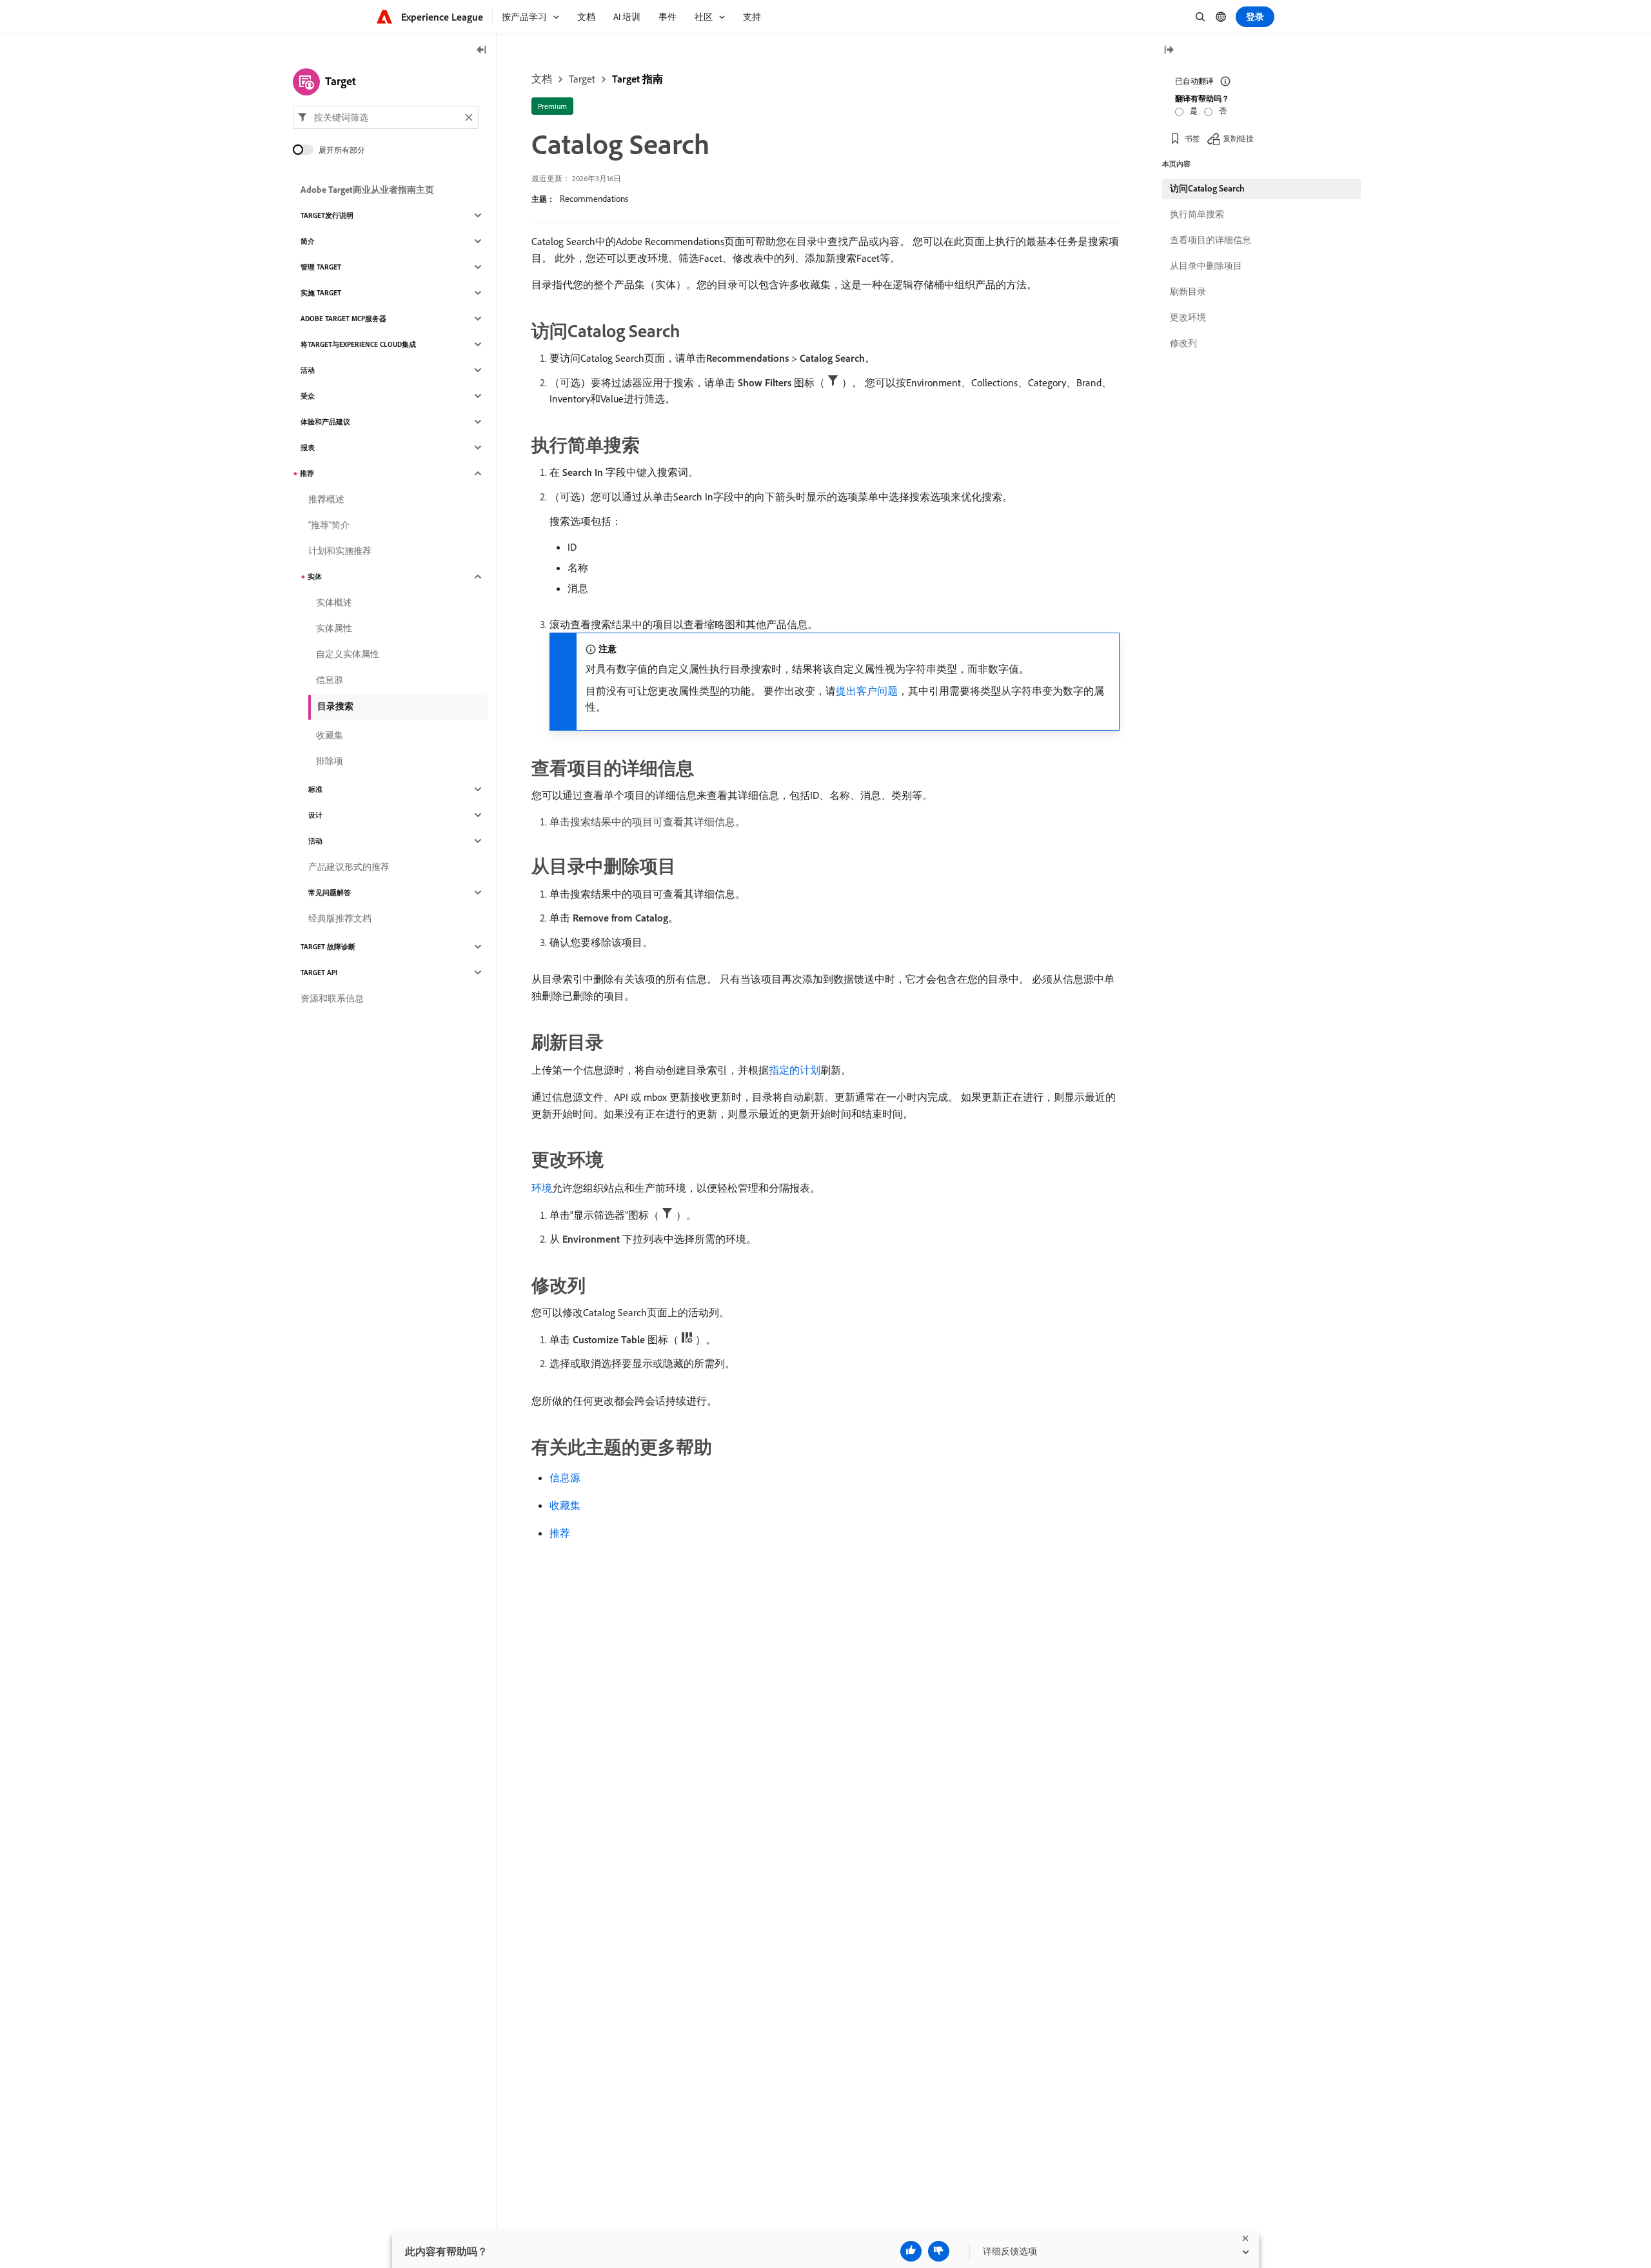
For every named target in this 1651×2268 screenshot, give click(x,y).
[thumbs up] (911, 2251)
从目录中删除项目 (1206, 266)
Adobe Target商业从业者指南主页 (367, 190)
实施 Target (321, 293)
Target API (319, 972)
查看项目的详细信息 (1211, 240)
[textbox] (386, 117)
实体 (315, 577)
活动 (308, 370)
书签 (1192, 138)
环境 (542, 1188)
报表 (308, 448)
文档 (542, 79)
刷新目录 (1188, 291)
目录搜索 (335, 706)
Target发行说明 (327, 215)
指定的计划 (795, 1070)
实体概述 (334, 602)
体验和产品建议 (325, 422)
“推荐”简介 (329, 525)
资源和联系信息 (332, 998)
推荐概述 (326, 499)
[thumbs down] (939, 2251)
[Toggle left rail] (482, 51)
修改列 (1183, 343)
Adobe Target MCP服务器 (343, 319)
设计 (315, 815)
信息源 (565, 1477)
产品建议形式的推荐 (349, 867)
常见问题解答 (330, 892)
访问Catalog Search (1207, 188)
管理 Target (321, 267)
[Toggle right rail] (1169, 51)
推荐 (560, 1533)
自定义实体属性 (348, 654)
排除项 (330, 761)
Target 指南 (638, 79)
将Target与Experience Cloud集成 (358, 344)
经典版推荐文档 (340, 918)
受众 (308, 396)
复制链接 (1238, 138)
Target (582, 79)
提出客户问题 (867, 691)
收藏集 (565, 1505)
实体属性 (334, 628)
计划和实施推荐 (340, 551)
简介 (308, 241)
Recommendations (594, 199)
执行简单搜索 (1197, 214)
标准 (315, 789)
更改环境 (1188, 317)
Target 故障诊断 (328, 947)
